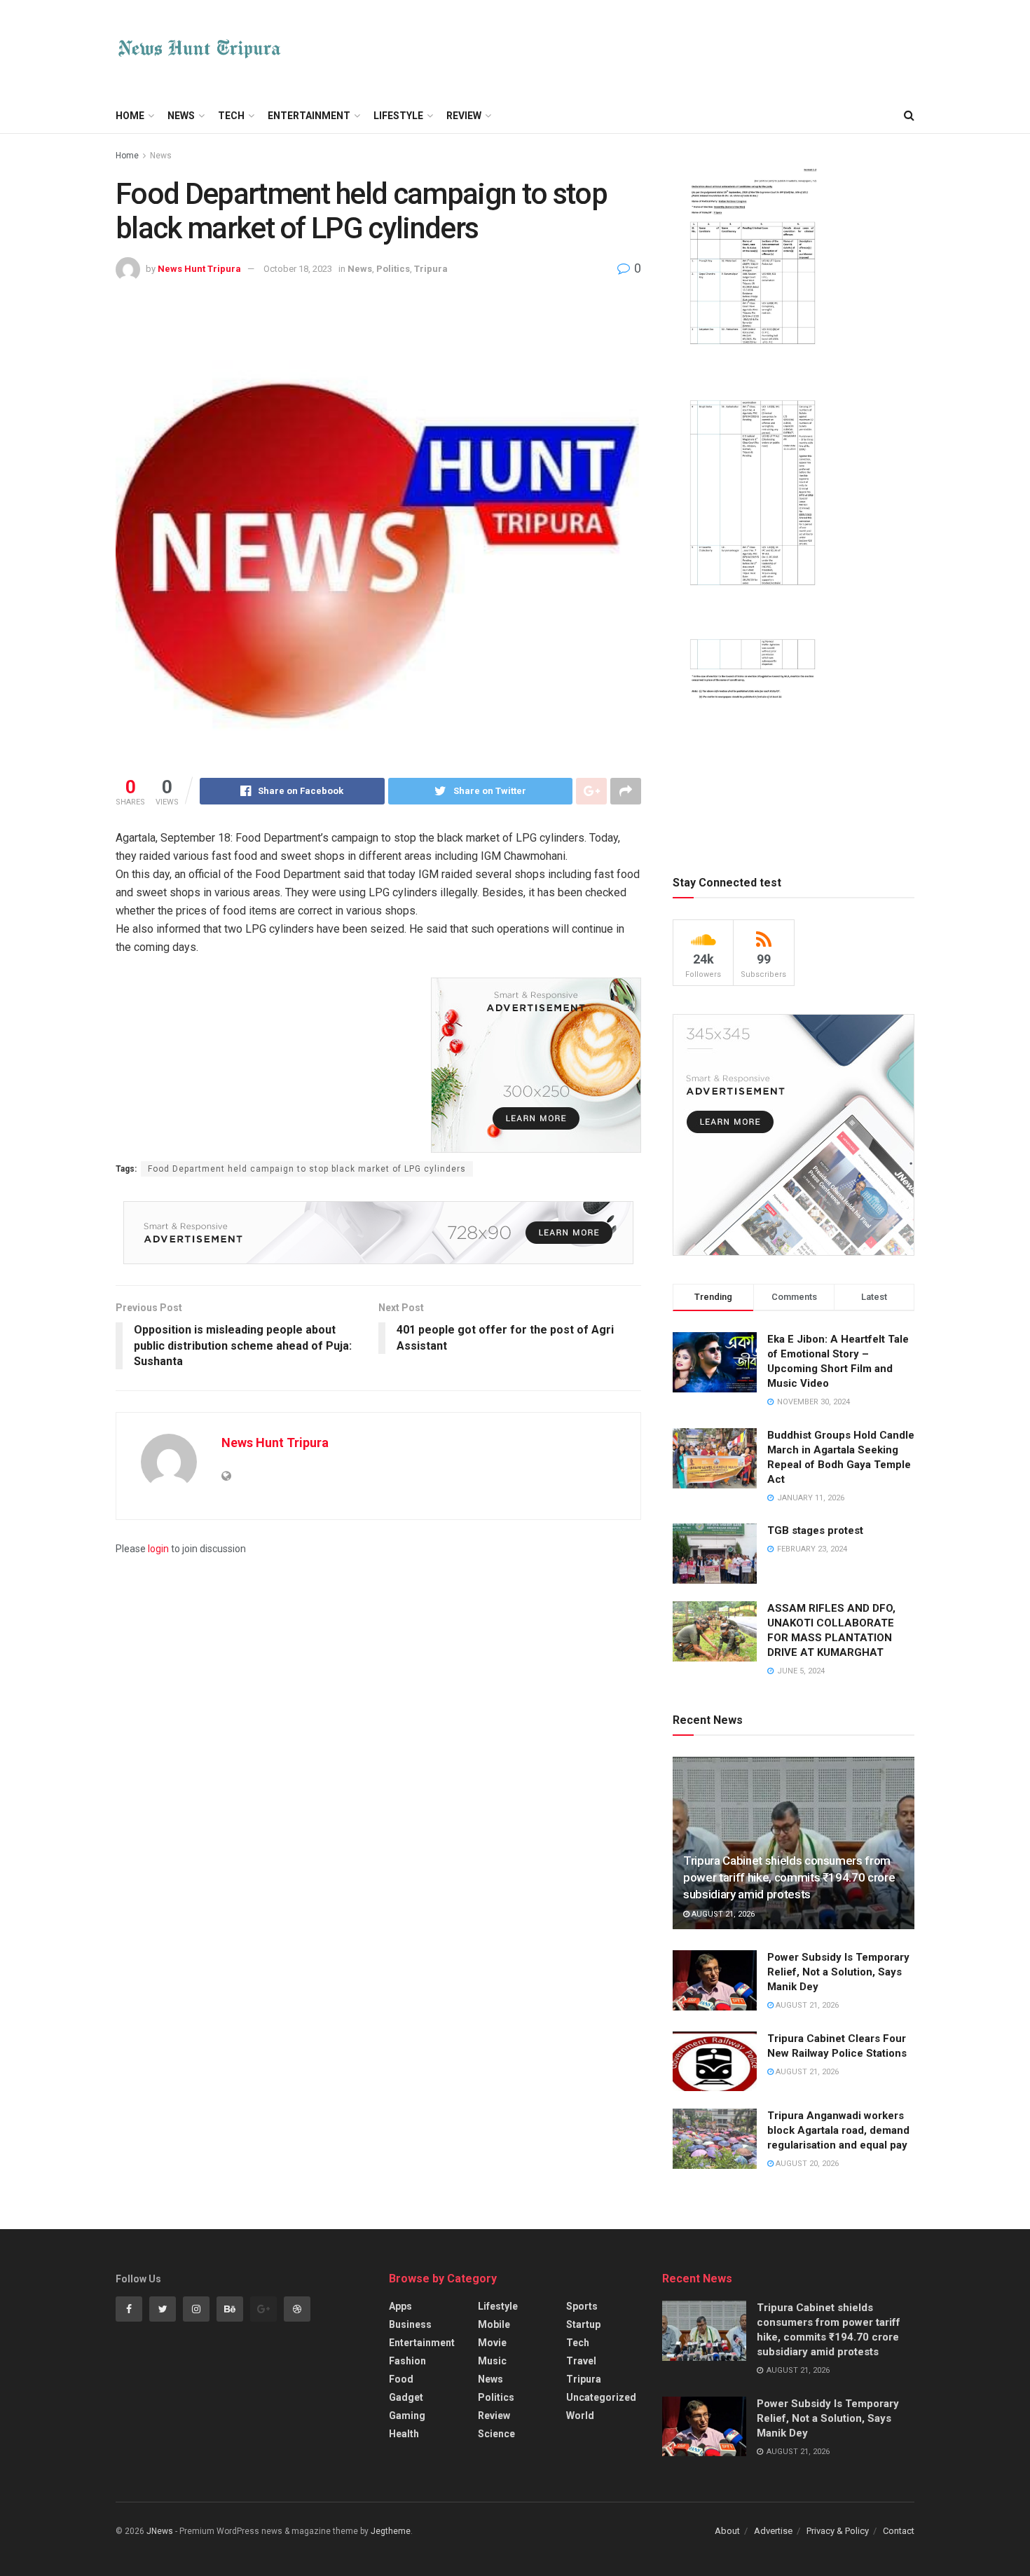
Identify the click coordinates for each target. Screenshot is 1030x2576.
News (181, 116)
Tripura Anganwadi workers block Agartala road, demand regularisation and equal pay (838, 2130)
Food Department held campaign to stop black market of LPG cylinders (307, 1169)
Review (464, 116)
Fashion (407, 2361)
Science (496, 2434)
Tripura (431, 269)
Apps (400, 2306)
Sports (582, 2306)
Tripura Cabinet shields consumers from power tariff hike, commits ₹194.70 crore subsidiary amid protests (789, 1877)
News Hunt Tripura (199, 269)
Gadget (406, 2397)
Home (130, 116)
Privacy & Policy (838, 2531)
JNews (160, 2531)
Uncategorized (601, 2397)
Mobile (494, 2324)
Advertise (773, 2531)
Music (492, 2361)
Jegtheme (391, 2531)
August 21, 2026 (722, 1914)
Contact (899, 2531)
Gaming (407, 2416)
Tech (231, 116)
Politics (393, 269)
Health (404, 2434)
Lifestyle (398, 116)
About (727, 2531)
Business (410, 2324)
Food (401, 2379)
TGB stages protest (815, 1530)
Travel (581, 2361)
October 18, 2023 (298, 269)
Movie (492, 2343)
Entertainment (309, 116)
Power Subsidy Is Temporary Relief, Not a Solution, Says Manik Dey (838, 1972)
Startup (583, 2324)
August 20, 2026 (806, 2164)
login (158, 1549)
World (580, 2416)
